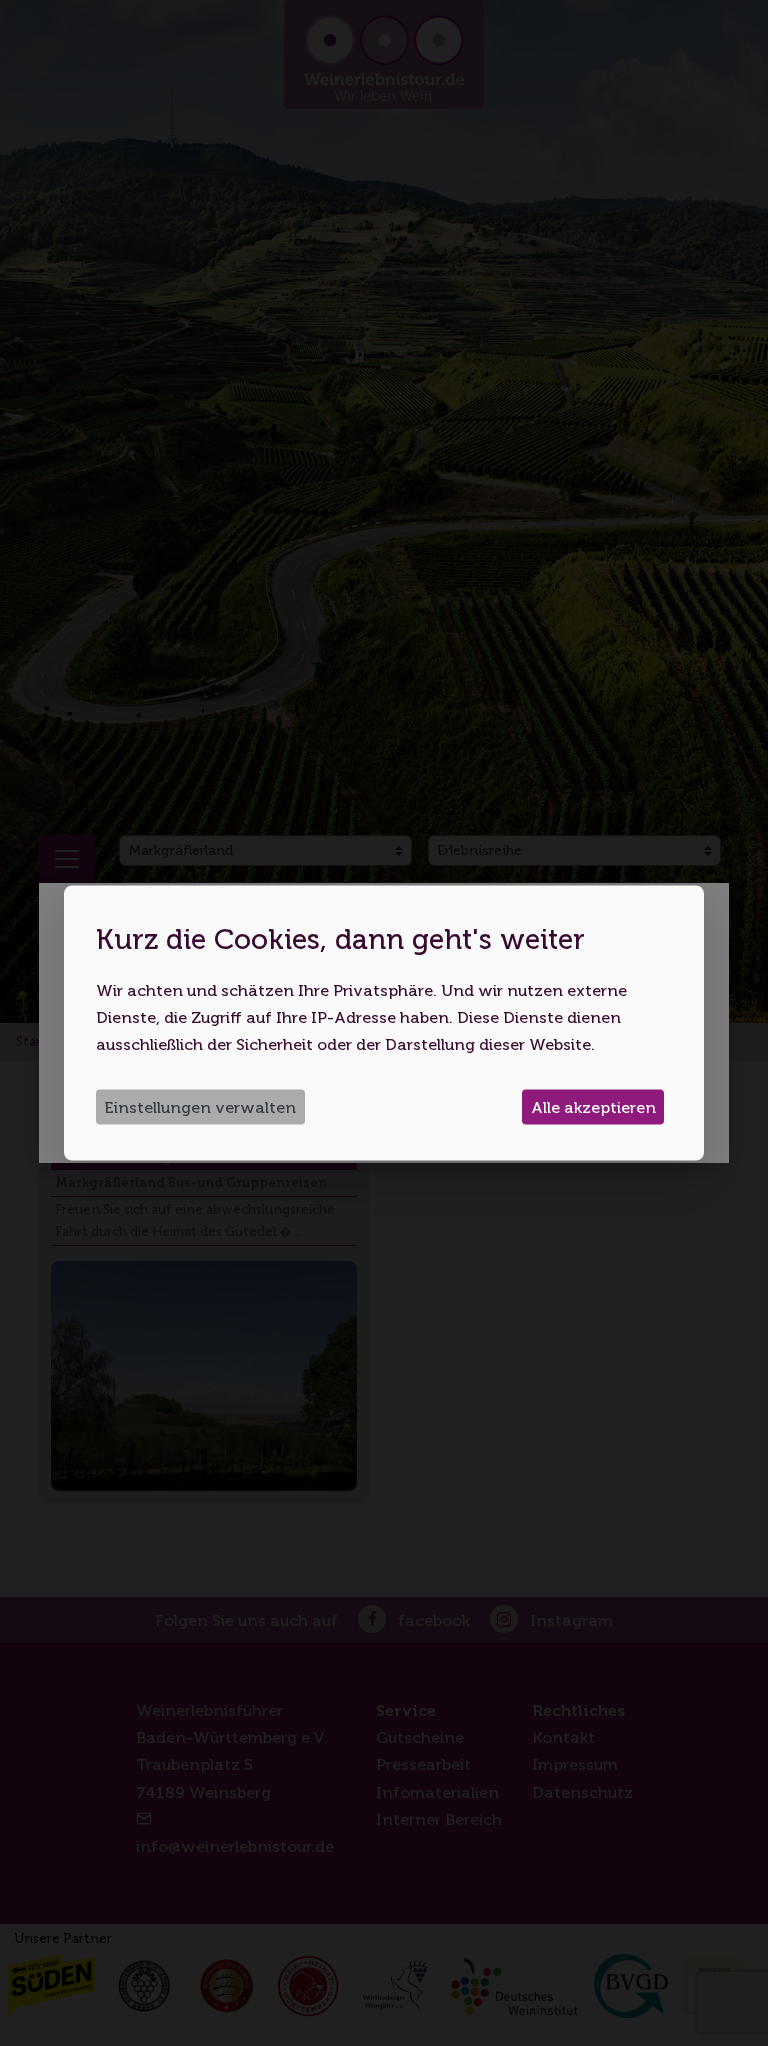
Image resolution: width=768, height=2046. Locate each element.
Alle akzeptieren (593, 1107)
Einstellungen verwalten (200, 1107)
